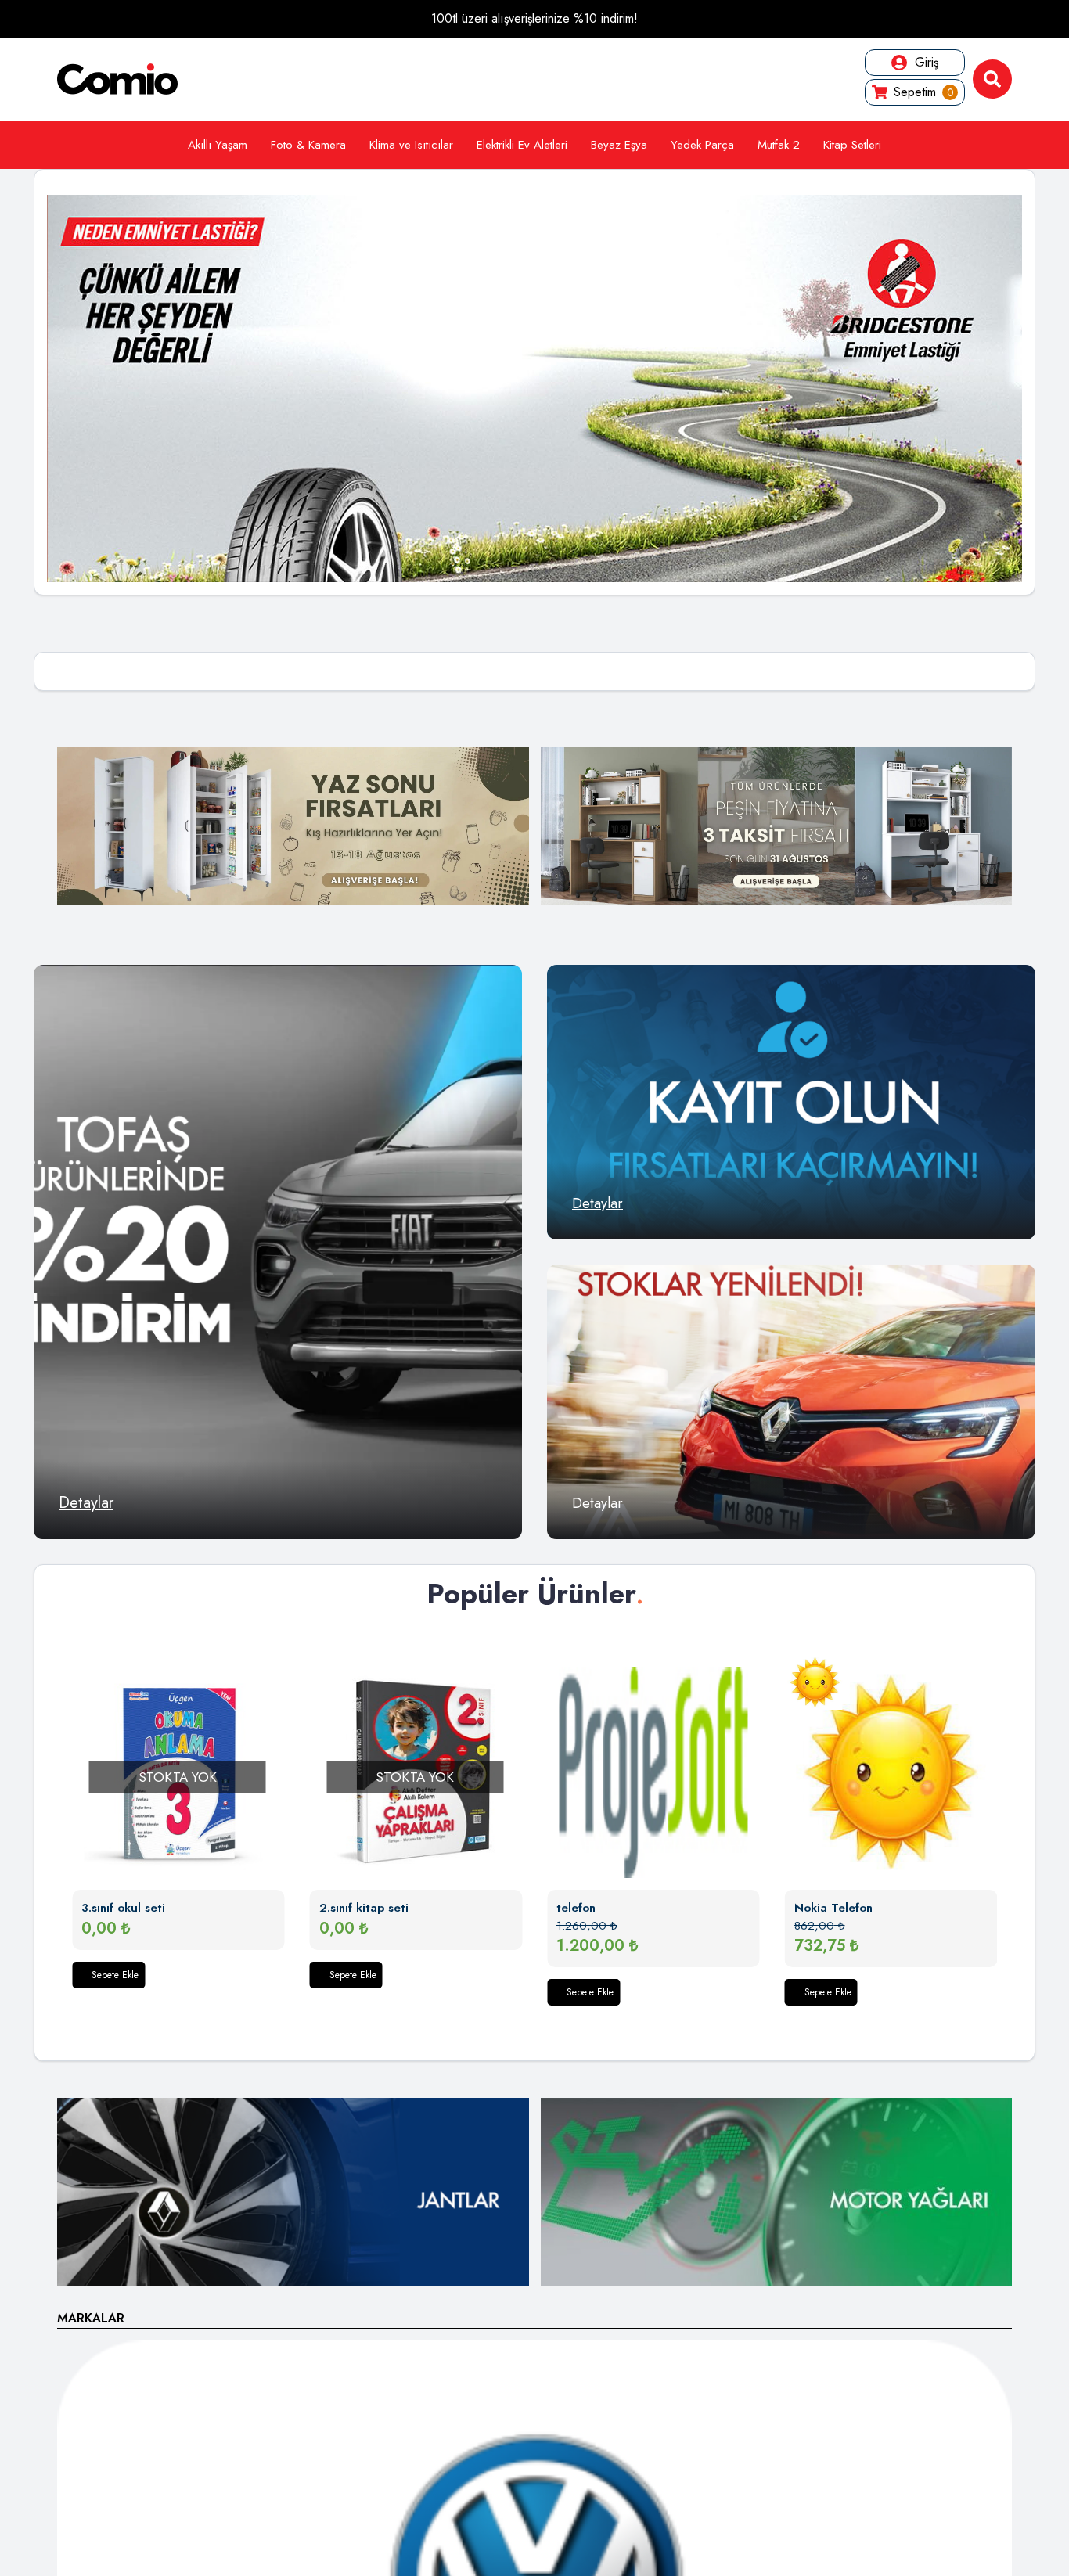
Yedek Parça (702, 145)
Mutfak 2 (779, 145)
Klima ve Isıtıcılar (411, 145)
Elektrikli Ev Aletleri (522, 145)
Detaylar (86, 1503)
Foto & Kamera (308, 145)
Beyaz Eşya (619, 145)
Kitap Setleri (852, 145)
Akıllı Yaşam (218, 145)
